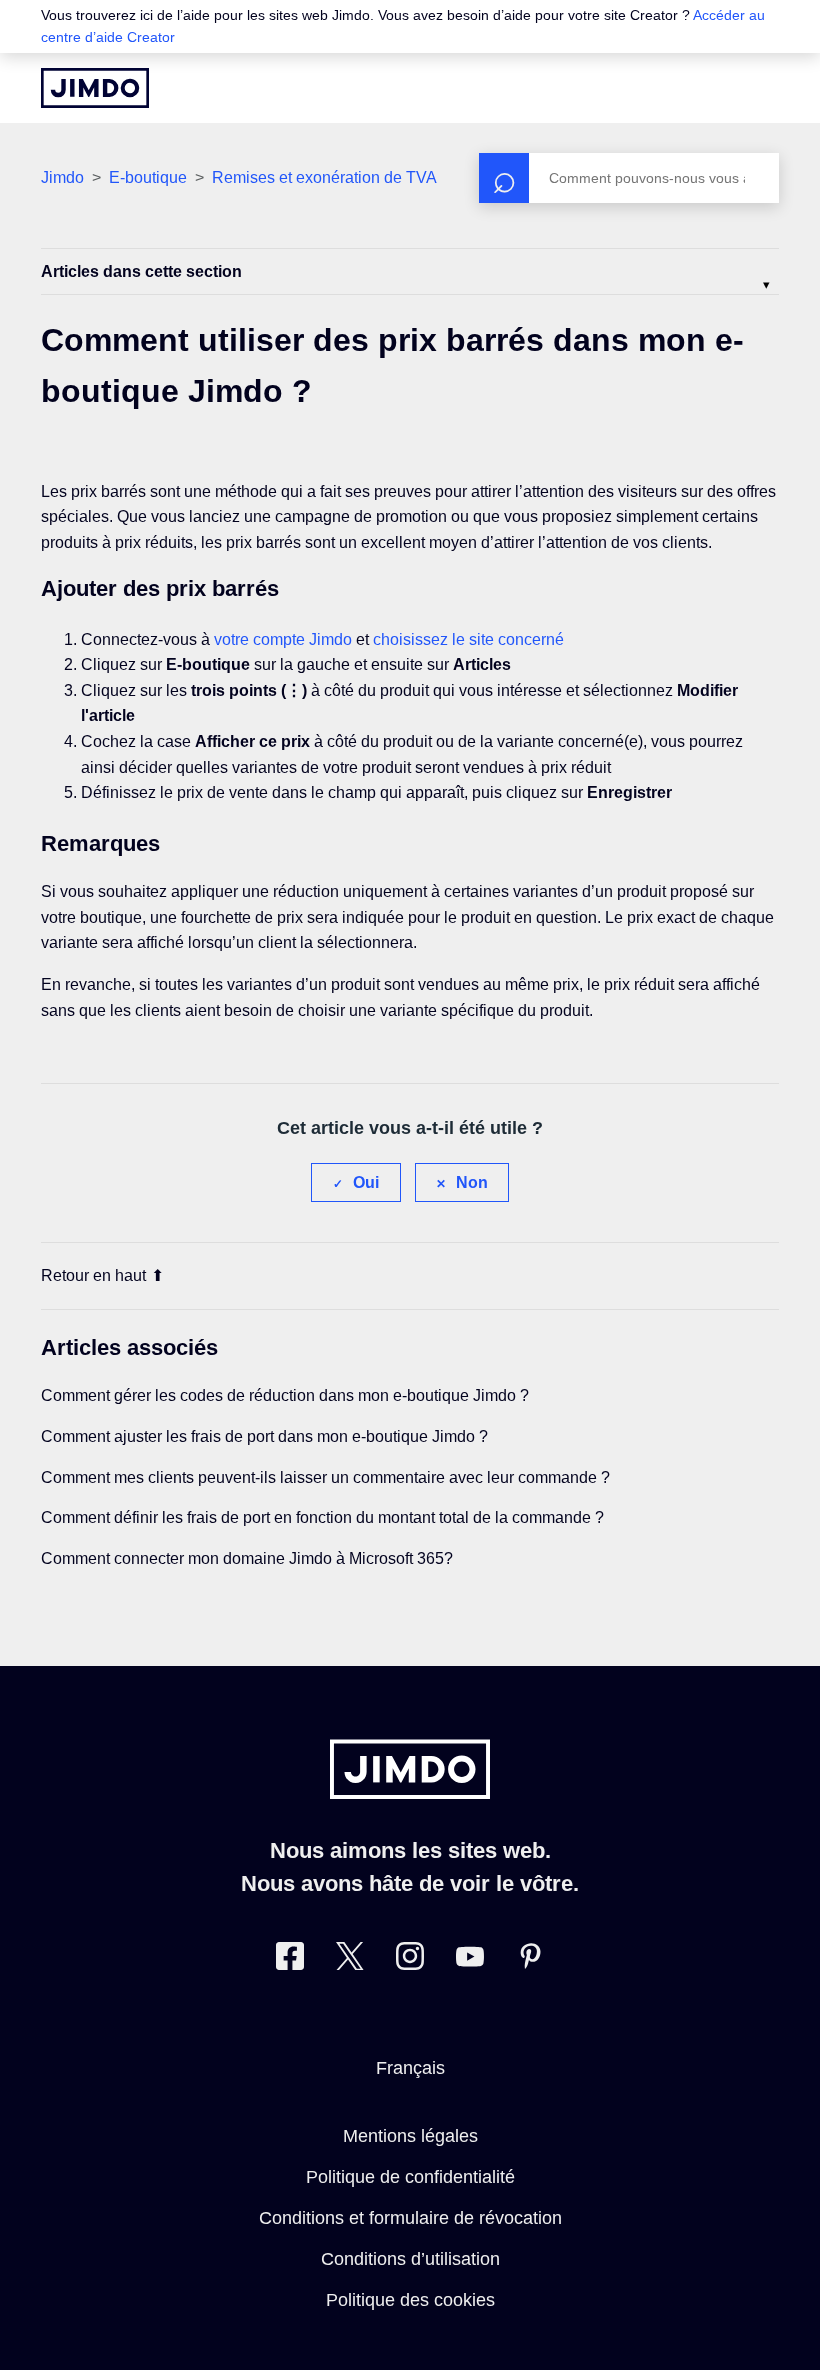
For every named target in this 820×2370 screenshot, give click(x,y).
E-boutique (148, 177)
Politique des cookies (410, 2300)
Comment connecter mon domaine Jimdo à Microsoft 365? (247, 1558)
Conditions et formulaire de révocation (410, 2218)
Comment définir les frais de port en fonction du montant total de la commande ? (322, 1517)
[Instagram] (410, 1960)
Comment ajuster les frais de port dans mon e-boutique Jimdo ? (264, 1436)
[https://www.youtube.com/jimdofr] (470, 1960)
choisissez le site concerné (468, 639)
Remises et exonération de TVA (324, 177)
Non (472, 1182)
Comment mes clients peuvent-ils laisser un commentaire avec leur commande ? (325, 1477)
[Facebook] (290, 1960)
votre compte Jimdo (283, 639)
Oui (366, 1182)
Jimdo (62, 177)
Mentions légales (410, 2136)
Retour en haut (93, 1275)
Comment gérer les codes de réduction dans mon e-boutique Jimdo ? (285, 1395)
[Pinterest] (530, 1960)
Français (410, 2068)
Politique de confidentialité (410, 2177)
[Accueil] (95, 88)
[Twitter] (350, 1960)
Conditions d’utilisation (410, 2259)
